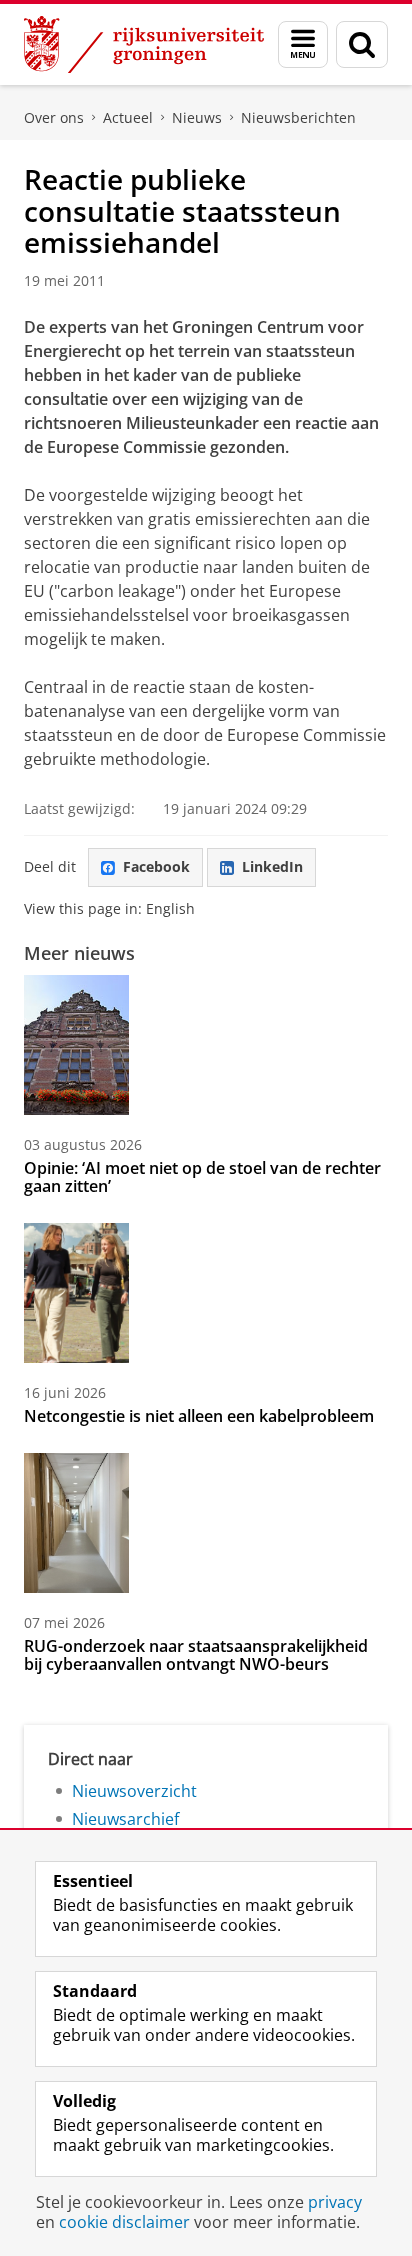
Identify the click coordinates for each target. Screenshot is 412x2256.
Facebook (156, 866)
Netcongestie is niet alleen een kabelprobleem (199, 1416)
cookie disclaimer (124, 2222)
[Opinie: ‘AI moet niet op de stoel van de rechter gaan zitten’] (76, 1045)
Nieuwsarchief (125, 1819)
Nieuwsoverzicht (134, 1791)
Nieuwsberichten (298, 117)
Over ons (54, 117)
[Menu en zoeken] (303, 44)
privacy (335, 2202)
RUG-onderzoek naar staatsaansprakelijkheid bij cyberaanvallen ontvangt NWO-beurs (196, 1655)
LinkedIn (272, 866)
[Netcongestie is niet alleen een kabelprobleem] (76, 1293)
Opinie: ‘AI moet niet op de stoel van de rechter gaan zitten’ (202, 1177)
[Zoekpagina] (362, 44)
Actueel (128, 117)
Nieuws (197, 117)
